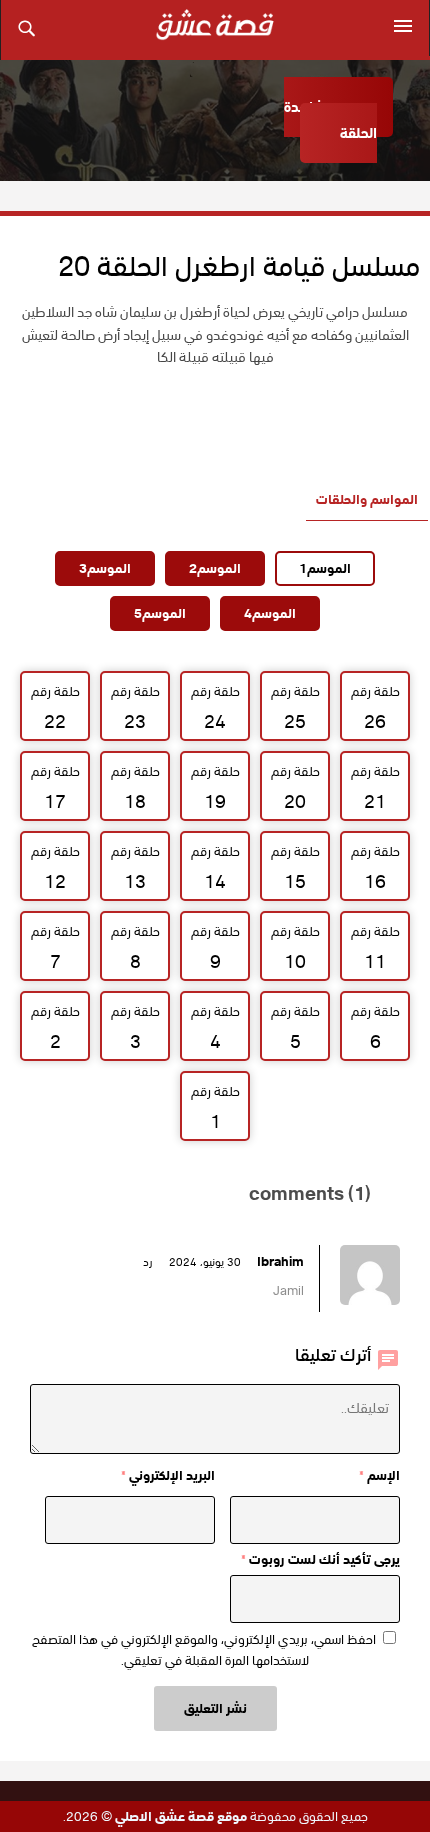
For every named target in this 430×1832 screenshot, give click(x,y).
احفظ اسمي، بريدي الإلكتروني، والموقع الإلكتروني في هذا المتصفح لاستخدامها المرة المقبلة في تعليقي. (204, 1650)
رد (147, 1262)
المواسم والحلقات (367, 499)
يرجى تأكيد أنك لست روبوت (320, 1559)
